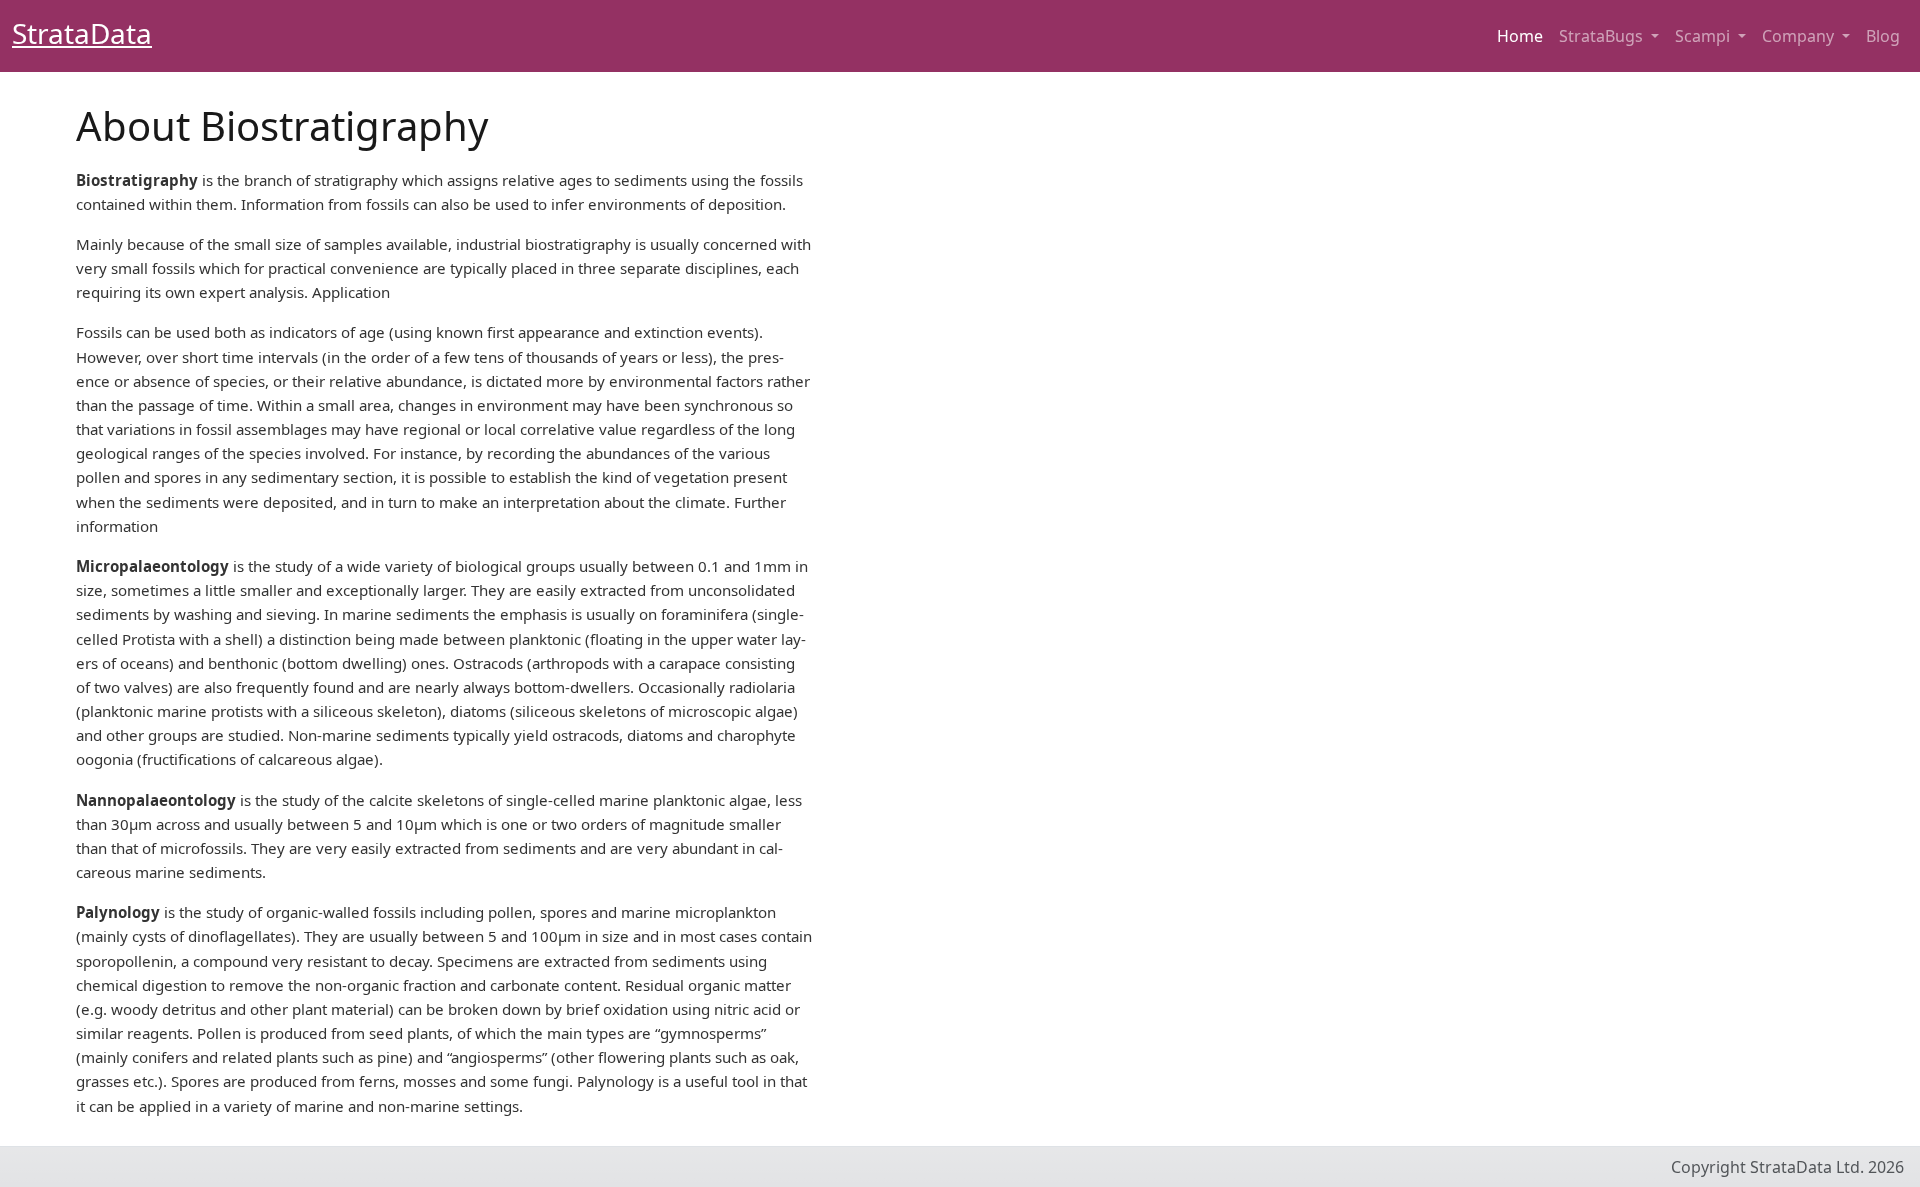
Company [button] (1800, 36)
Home (1520, 36)
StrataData (82, 33)
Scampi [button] (1704, 36)
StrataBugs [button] (1603, 36)
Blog (1883, 36)
